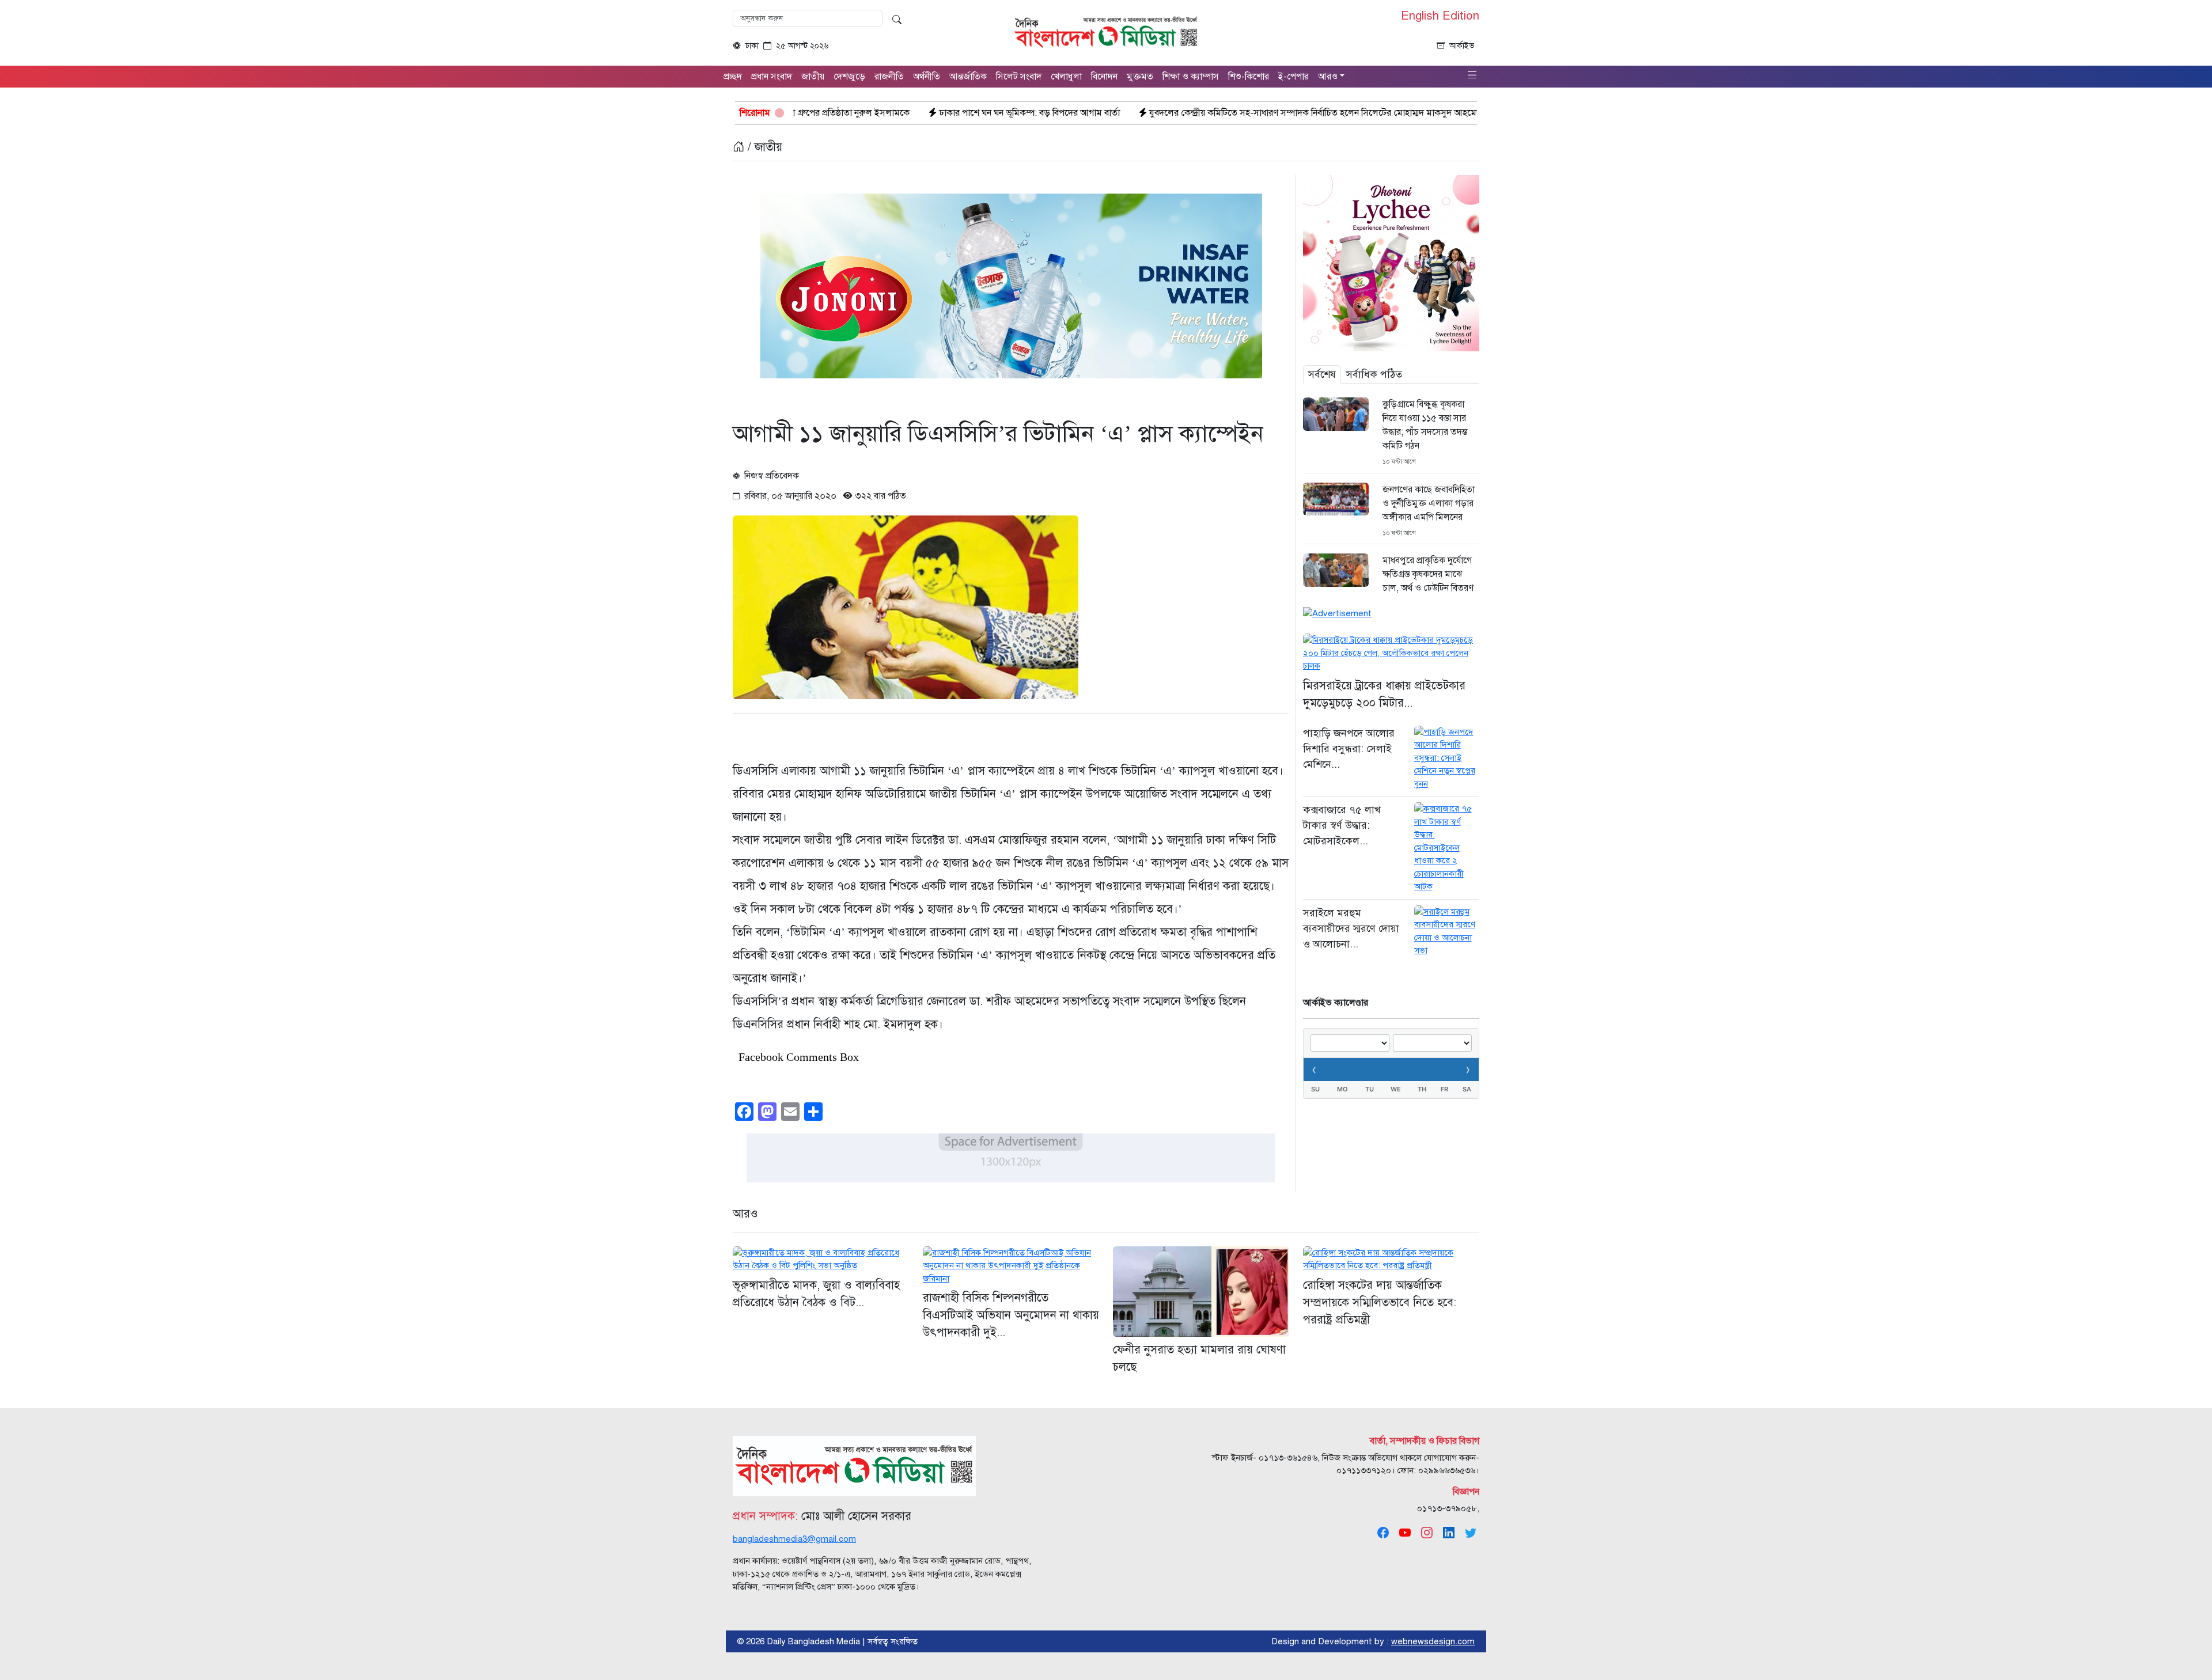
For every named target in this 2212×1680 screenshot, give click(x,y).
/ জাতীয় (763, 147)
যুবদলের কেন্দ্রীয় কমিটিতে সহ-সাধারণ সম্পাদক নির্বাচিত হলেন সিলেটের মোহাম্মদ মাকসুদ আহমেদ (1046, 113)
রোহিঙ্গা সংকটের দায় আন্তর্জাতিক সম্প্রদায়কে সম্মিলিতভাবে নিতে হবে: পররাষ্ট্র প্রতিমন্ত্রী (1380, 1302)
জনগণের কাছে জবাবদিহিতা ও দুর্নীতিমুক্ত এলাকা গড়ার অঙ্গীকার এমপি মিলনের (1429, 503)
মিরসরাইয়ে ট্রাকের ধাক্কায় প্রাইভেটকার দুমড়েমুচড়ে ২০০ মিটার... (1384, 694)
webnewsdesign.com (1433, 1641)
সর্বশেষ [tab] (1322, 374)
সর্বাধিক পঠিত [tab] (1374, 374)
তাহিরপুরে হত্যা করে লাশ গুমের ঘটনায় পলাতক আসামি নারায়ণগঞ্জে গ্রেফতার (1371, 113)
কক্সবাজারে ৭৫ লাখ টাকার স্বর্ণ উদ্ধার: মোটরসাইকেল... (1342, 825)
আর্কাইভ (1462, 46)
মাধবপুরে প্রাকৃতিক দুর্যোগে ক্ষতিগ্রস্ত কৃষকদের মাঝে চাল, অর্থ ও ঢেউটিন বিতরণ (1428, 574)
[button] (1472, 76)
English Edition (1440, 16)
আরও (745, 1214)
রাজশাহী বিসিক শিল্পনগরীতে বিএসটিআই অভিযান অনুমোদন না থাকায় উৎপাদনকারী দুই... (1011, 1315)
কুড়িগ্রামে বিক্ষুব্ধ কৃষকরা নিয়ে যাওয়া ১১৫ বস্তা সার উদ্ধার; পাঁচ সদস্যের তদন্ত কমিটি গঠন (1425, 425)
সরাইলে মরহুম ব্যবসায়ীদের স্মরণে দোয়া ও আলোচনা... (1351, 928)
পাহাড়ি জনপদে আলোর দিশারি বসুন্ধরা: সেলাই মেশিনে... (1349, 749)
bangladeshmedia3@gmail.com (794, 1539)
